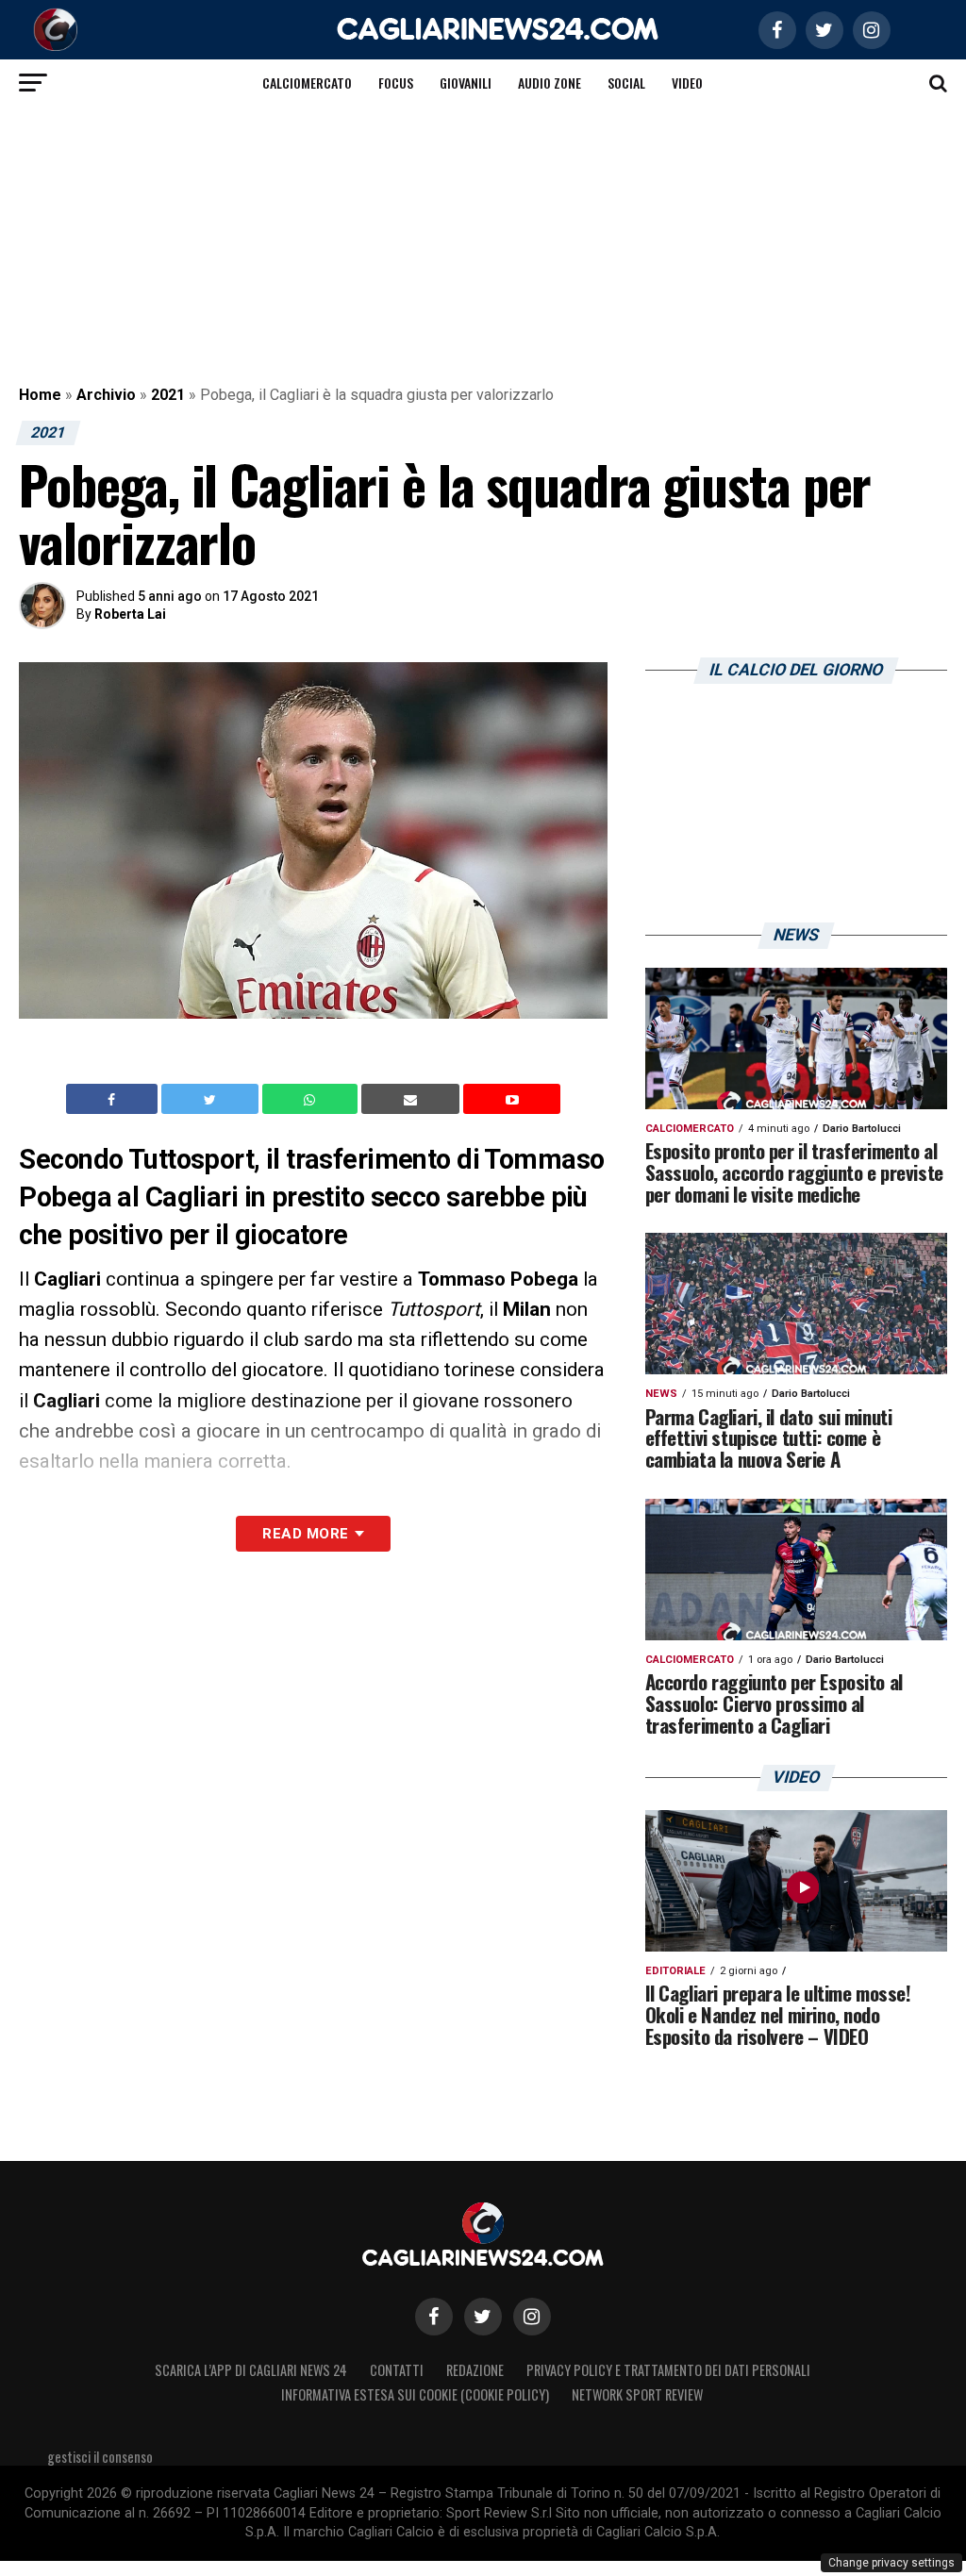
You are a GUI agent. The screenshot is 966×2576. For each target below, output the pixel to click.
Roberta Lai (130, 614)
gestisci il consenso (100, 2457)
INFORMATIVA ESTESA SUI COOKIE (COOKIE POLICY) (415, 2394)
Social (626, 83)
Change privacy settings (891, 2563)
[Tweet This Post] (212, 1099)
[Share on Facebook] (114, 1099)
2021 (168, 395)
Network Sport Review (637, 2394)
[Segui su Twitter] (483, 2317)
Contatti (397, 2370)
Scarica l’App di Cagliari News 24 (251, 2370)
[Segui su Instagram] (532, 2317)
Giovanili (466, 83)
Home (40, 395)
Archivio (106, 395)
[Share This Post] (312, 1099)
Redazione (475, 2370)
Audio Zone (550, 83)
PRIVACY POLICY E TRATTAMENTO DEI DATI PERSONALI (668, 2370)
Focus (396, 83)
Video (687, 83)
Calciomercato (307, 83)
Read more (305, 1534)
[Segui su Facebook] (434, 2317)
